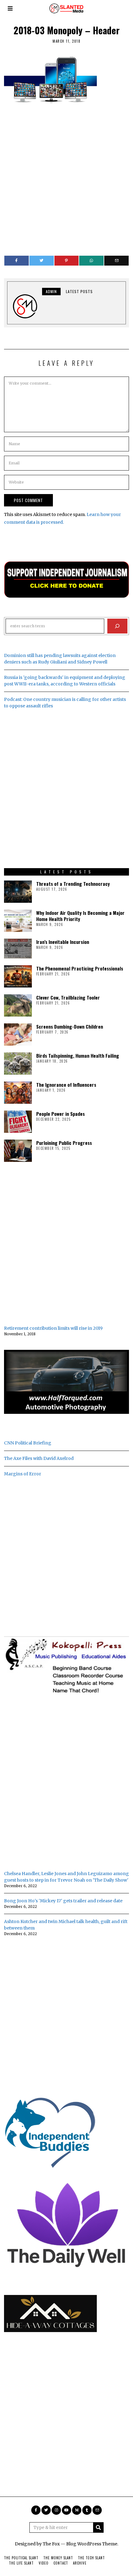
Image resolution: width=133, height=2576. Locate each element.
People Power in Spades (60, 1114)
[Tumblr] (87, 2510)
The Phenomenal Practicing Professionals (80, 968)
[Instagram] (56, 2510)
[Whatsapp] (91, 261)
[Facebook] (17, 261)
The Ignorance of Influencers (66, 1085)
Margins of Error (23, 1474)
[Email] (116, 261)
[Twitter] (42, 261)
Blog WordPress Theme (92, 2544)
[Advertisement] (66, 177)
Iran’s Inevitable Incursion (63, 942)
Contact (61, 2563)
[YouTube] (66, 2510)
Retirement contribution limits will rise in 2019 (53, 1328)
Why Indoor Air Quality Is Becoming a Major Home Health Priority (80, 916)
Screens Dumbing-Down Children (70, 1026)
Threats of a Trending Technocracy (73, 884)
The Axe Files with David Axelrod (39, 1458)
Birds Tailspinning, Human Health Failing (78, 1056)
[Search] (117, 626)
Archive (80, 2563)
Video (44, 2563)
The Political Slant (21, 2558)
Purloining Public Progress (64, 1143)
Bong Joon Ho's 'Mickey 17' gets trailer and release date (63, 1901)
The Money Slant (58, 2558)
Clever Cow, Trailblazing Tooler (68, 997)
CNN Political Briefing (28, 1443)
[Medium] (77, 2510)
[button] (98, 2527)
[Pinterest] (67, 261)
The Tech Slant (91, 2558)
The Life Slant (21, 2563)
